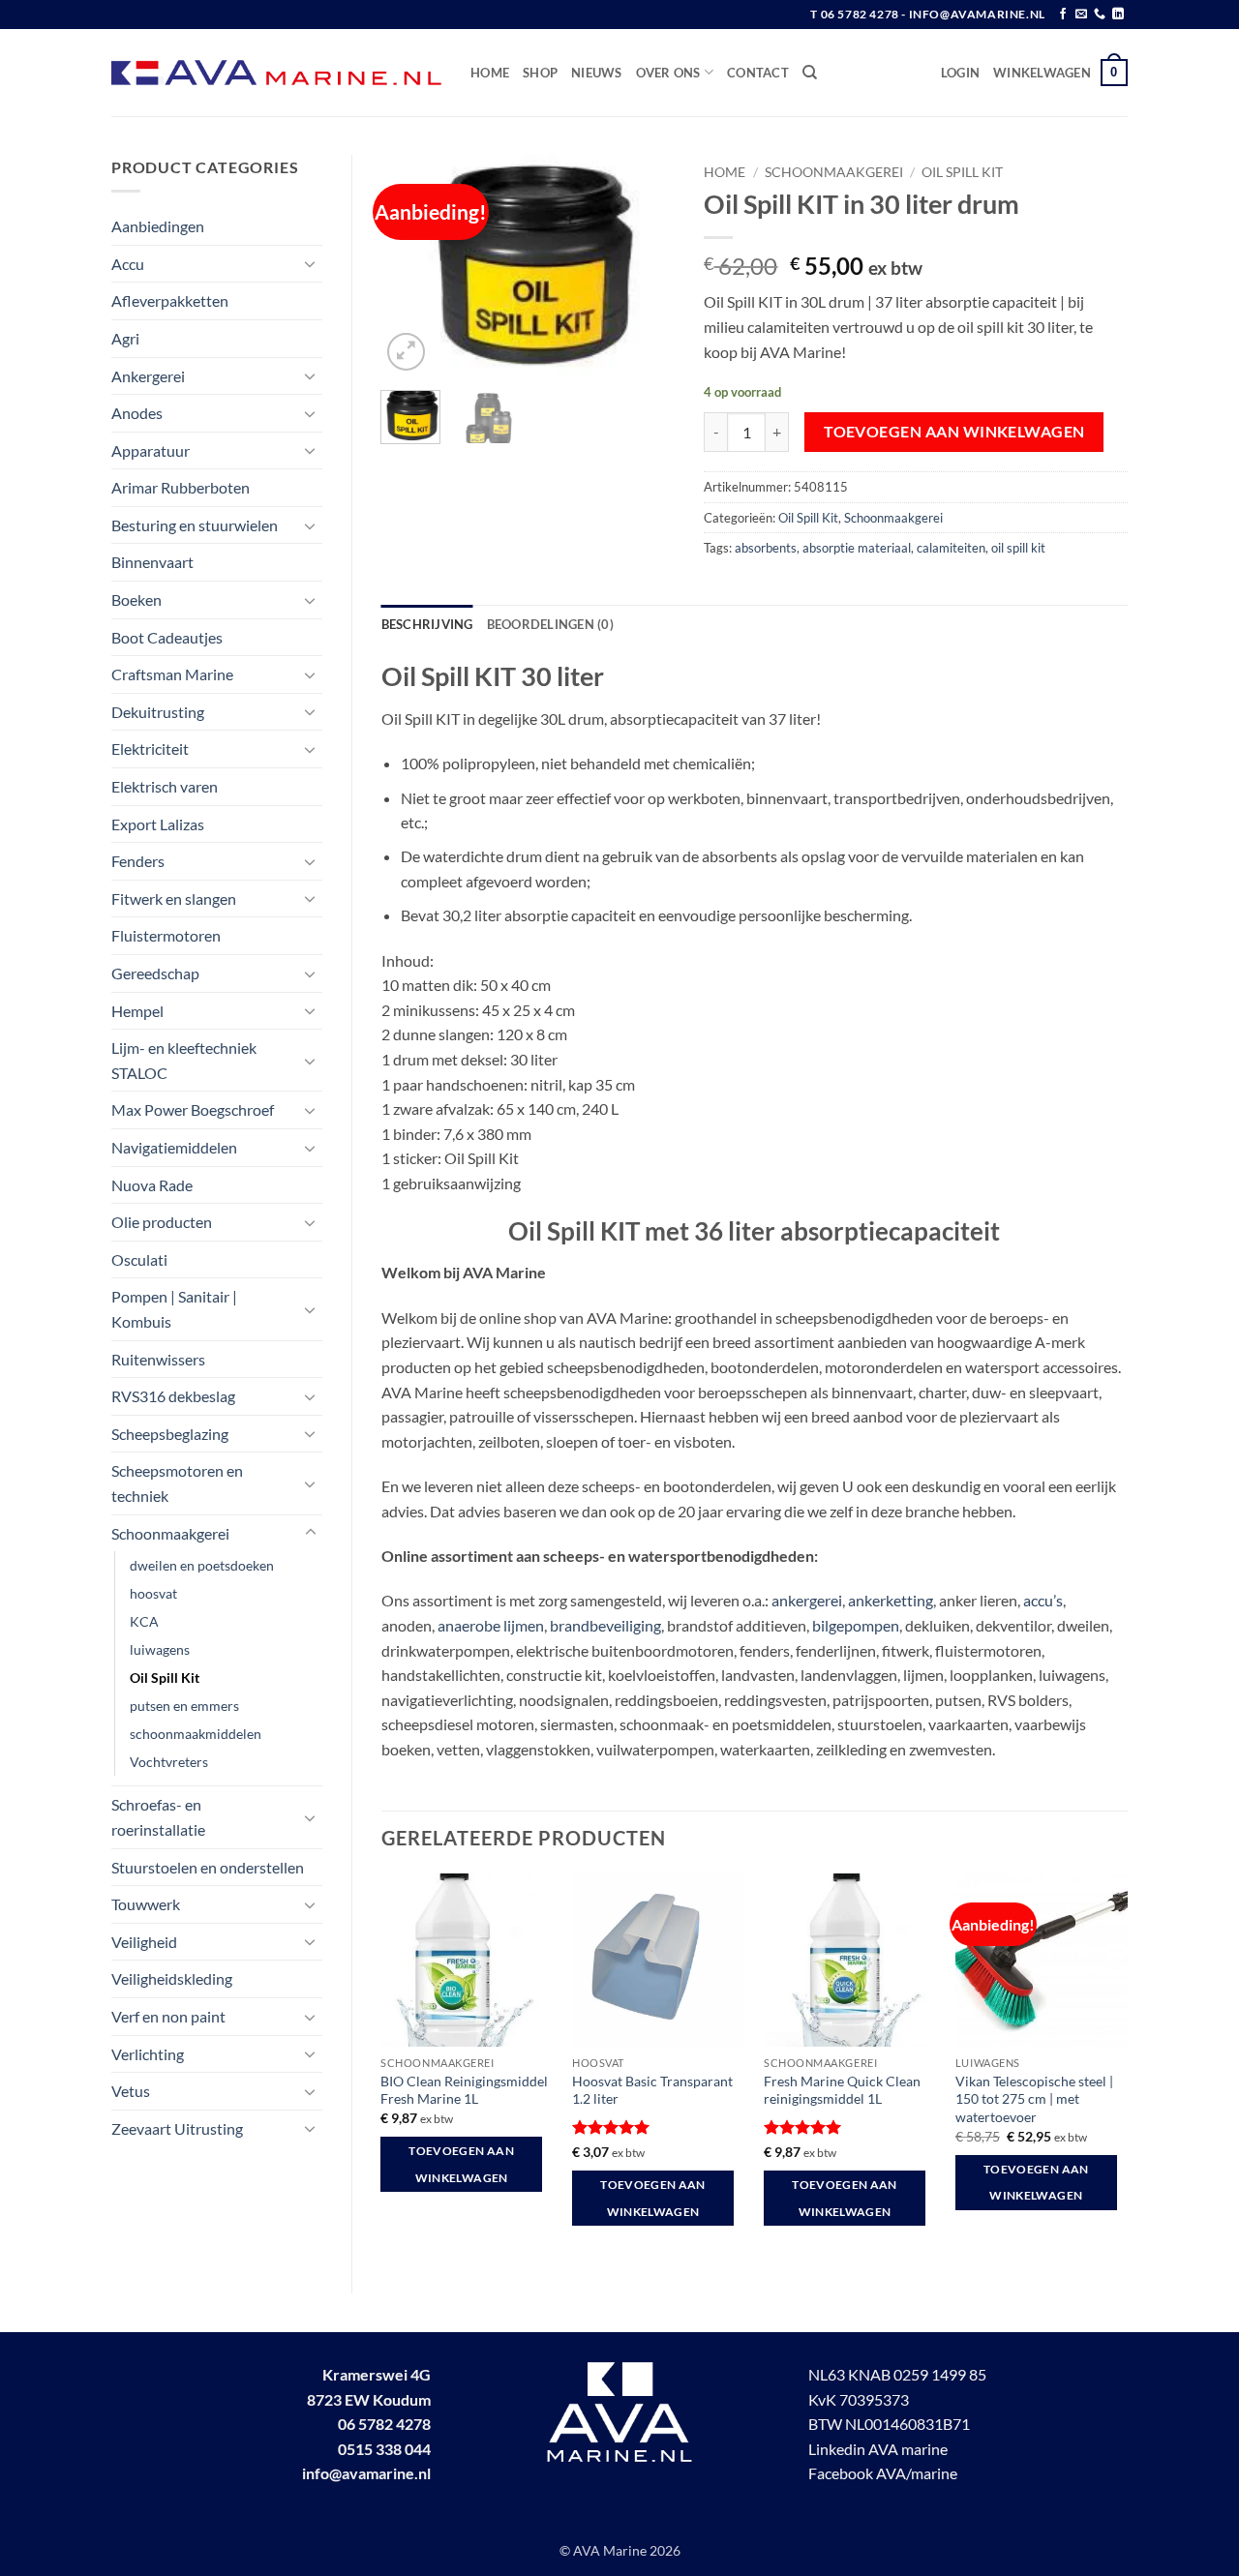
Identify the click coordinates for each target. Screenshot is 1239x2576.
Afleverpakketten (170, 300)
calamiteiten (951, 548)
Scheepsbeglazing (170, 1434)
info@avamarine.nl (366, 2473)
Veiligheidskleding (172, 1978)
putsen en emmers (184, 1706)
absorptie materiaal (857, 548)
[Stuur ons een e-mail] (1081, 15)
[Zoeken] (810, 73)
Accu (128, 264)
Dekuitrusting (158, 712)
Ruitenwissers (158, 1359)
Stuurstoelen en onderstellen (208, 1867)
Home (490, 73)
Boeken (136, 599)
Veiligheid (144, 1942)
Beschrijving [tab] (427, 624)
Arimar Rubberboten (181, 487)
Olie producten (162, 1222)
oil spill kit (1018, 548)
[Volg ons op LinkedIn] (1118, 15)
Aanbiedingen (158, 226)
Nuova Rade (152, 1185)
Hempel (137, 1011)
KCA (144, 1621)
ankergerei (807, 1600)
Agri (125, 338)
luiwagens (160, 1649)
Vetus (131, 2091)
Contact (758, 73)
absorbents (766, 548)
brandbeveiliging (605, 1625)
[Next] (645, 265)
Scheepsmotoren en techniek (177, 1483)
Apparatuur (151, 450)
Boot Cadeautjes (167, 637)
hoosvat (153, 1593)
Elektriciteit (150, 749)
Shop (540, 73)
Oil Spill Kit (165, 1677)
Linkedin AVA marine (878, 2449)
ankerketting (891, 1600)
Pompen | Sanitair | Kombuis (174, 1309)
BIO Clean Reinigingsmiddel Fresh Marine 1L (464, 2090)
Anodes (137, 413)
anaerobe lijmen (491, 1625)
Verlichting (148, 2054)
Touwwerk (146, 1904)
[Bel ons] (1100, 15)
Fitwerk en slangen (174, 899)
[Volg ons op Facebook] (1063, 15)
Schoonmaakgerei (170, 1533)
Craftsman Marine (172, 674)
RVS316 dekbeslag (173, 1396)
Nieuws (597, 73)
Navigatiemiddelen (174, 1147)
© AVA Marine (604, 2550)
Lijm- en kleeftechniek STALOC (184, 1060)
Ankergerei (148, 376)
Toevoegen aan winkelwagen (954, 432)
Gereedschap (155, 973)
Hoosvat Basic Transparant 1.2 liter (652, 2090)
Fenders (138, 861)
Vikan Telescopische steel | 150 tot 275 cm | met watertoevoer (1034, 2099)
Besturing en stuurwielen (195, 525)
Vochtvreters (169, 1762)
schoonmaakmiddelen (196, 1734)
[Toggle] (311, 263)
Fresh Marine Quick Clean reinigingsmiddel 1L (842, 2090)
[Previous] (411, 265)
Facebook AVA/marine (883, 2473)
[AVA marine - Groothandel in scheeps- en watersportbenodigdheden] (276, 73)
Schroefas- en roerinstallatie (158, 1817)
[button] (960, 73)
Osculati (139, 1259)
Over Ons (668, 73)
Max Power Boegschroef (193, 1109)
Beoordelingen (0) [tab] (550, 624)
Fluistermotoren (166, 935)
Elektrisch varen (165, 786)
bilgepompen (856, 1625)
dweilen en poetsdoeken (202, 1565)
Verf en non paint (168, 2016)
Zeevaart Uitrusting (177, 2128)
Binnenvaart (152, 562)
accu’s (1043, 1600)
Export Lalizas (158, 824)
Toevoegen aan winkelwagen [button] (461, 2164)
